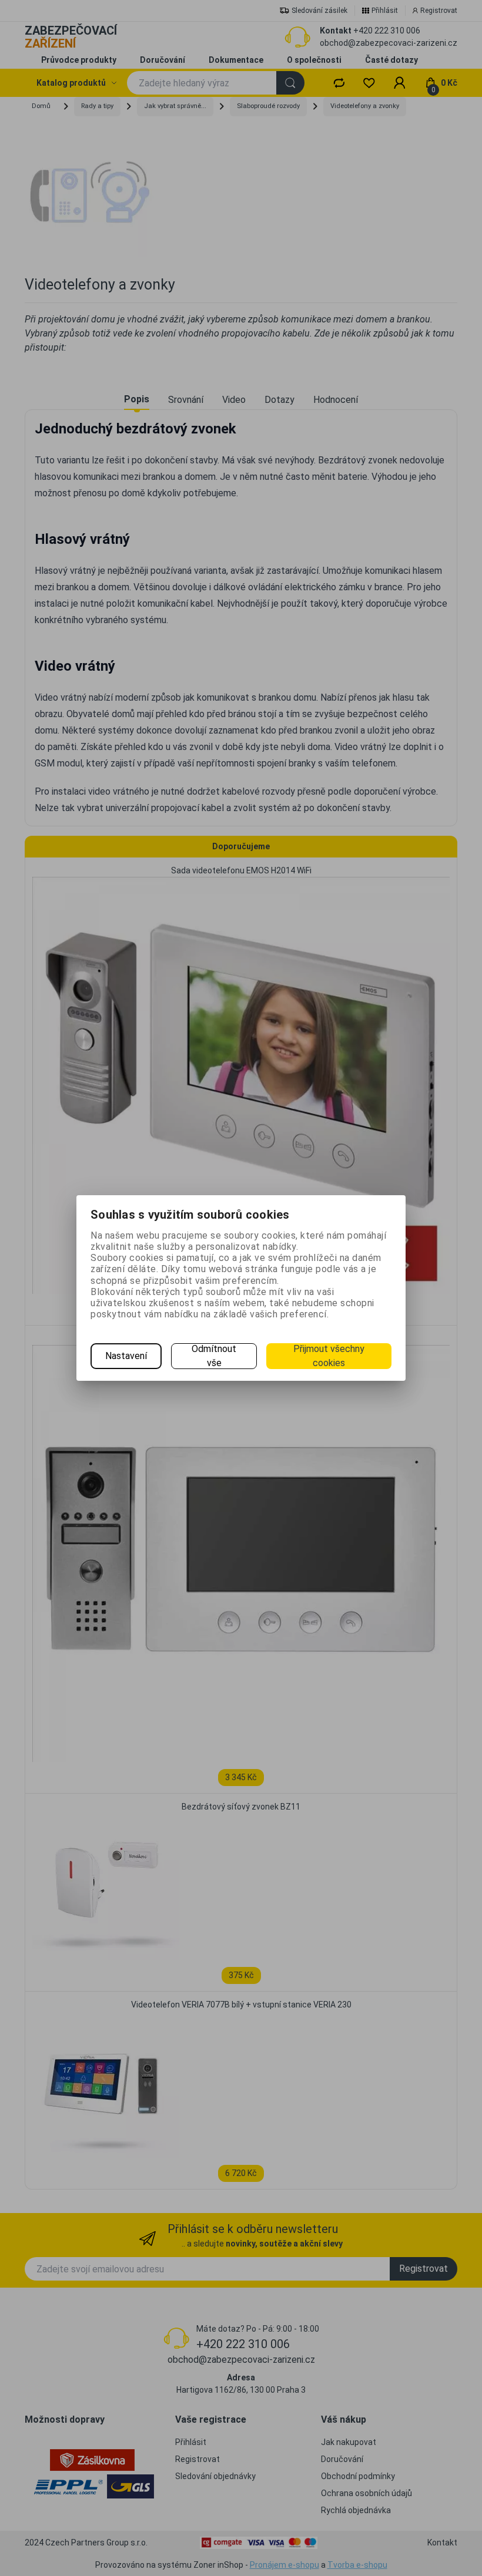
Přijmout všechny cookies (329, 1356)
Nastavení (126, 1356)
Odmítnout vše (214, 1356)
